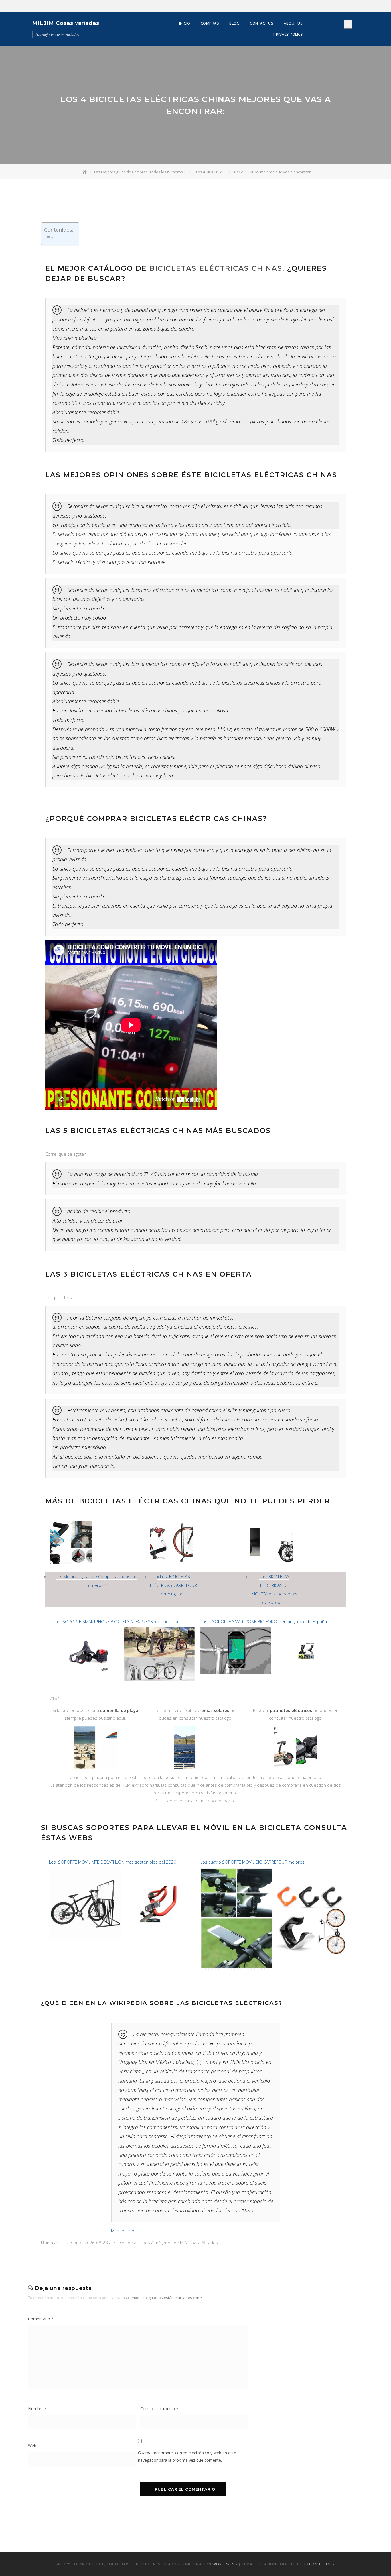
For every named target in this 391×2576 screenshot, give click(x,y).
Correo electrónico (159, 2409)
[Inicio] (85, 172)
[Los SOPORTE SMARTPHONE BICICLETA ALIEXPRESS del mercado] (124, 1630)
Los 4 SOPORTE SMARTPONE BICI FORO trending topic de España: (264, 1621)
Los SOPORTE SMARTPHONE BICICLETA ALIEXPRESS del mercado (116, 1621)
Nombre (37, 2409)
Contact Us (262, 23)
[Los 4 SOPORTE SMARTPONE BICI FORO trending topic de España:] (271, 1630)
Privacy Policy (288, 34)
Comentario (41, 2319)
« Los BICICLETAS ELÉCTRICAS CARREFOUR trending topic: (173, 1585)
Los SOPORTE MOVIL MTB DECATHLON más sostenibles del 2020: (113, 1862)
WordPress (225, 2564)
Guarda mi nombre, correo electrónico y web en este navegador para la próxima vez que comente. (187, 2456)
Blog (234, 23)
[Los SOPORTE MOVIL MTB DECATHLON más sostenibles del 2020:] (122, 1870)
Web (32, 2446)
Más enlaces (123, 2231)
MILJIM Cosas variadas (66, 23)
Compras (210, 23)
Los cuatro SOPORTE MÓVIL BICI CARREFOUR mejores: (253, 1862)
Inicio (185, 23)
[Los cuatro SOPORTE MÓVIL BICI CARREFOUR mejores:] (273, 1870)
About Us (293, 23)
